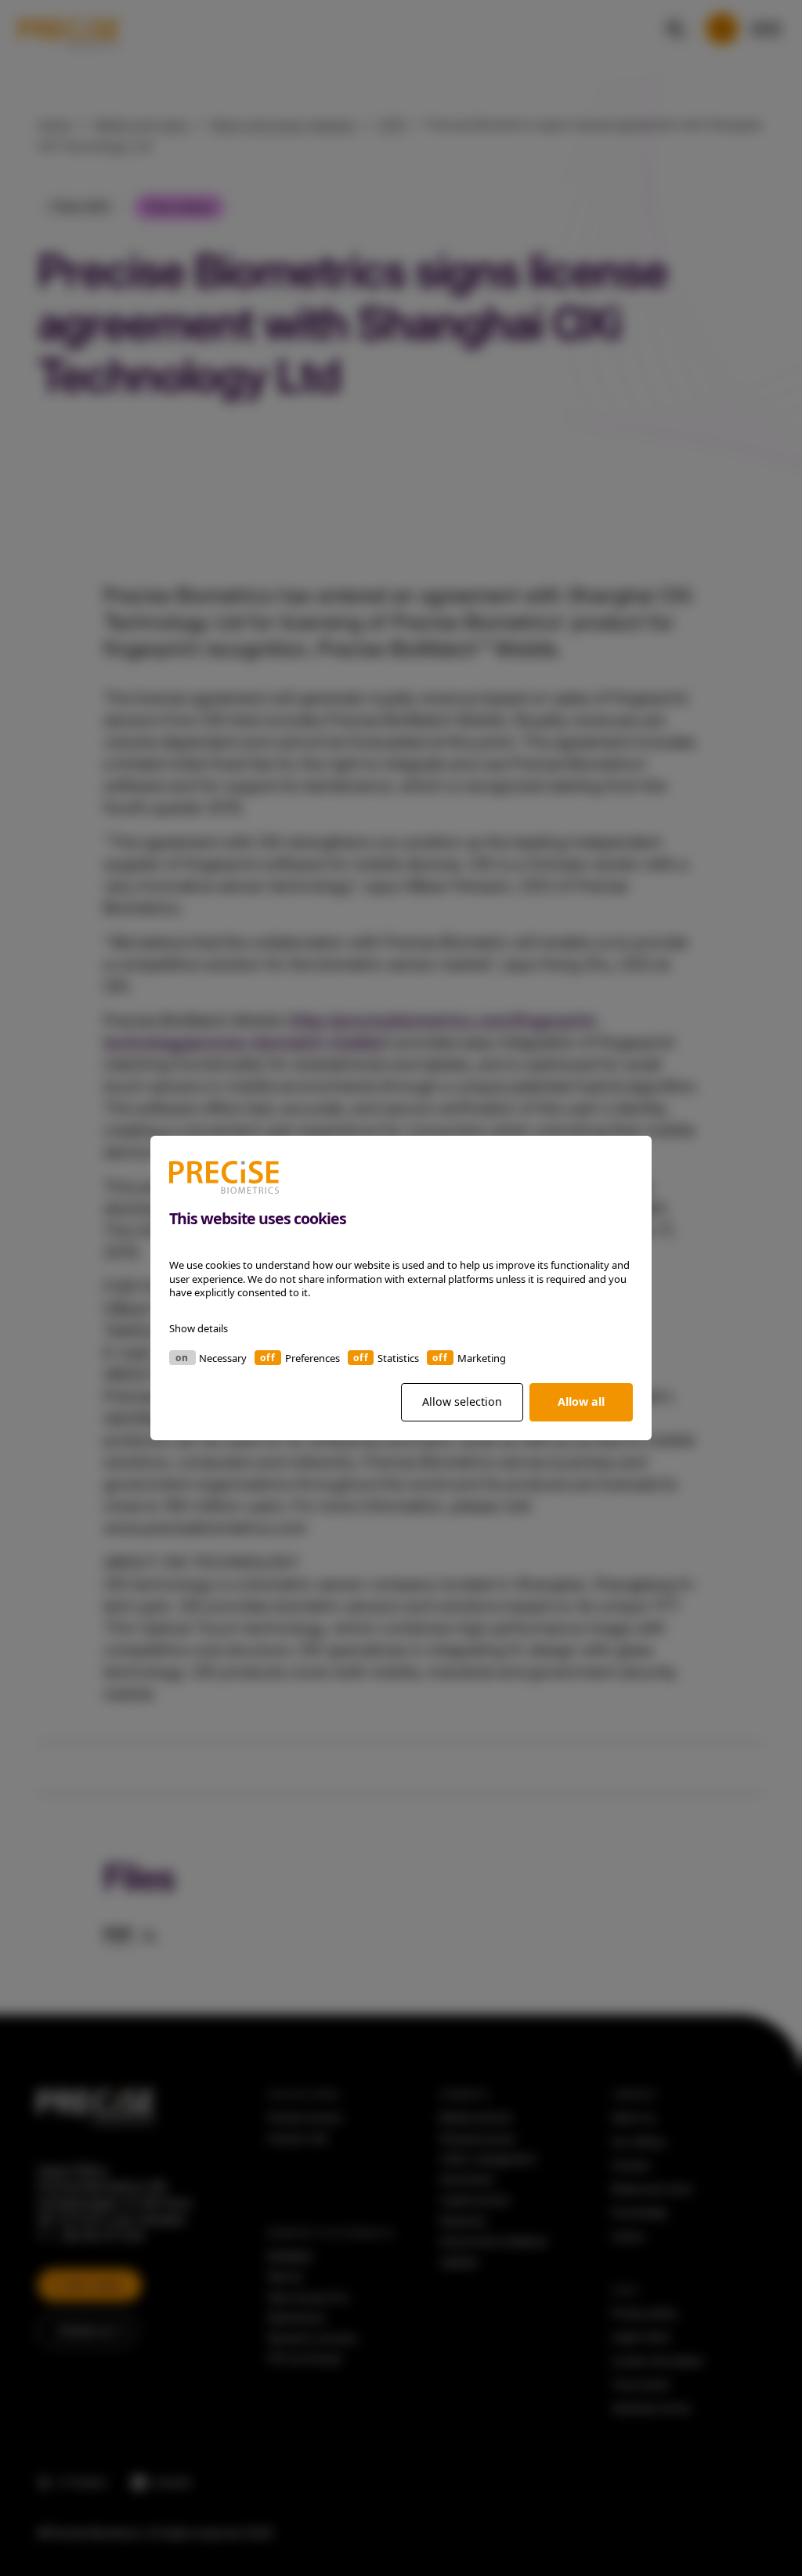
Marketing (482, 1358)
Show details (199, 1328)
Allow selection (462, 1401)
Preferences (312, 1358)
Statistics (398, 1358)
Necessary (223, 1358)
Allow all (581, 1401)
